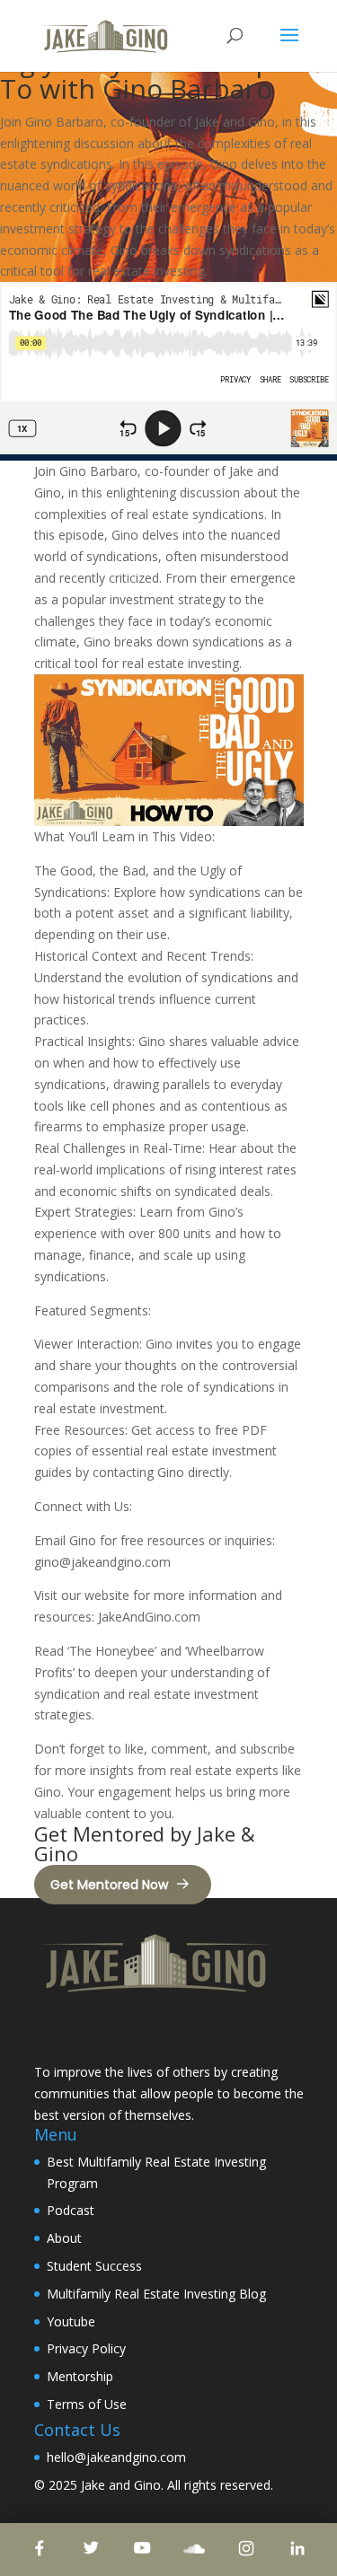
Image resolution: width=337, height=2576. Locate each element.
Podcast (71, 2210)
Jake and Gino (121, 2485)
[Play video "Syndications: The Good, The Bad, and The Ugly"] (169, 750)
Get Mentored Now (109, 1885)
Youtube (71, 2321)
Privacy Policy (86, 2348)
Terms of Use (87, 2404)
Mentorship (80, 2376)
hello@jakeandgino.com (116, 2457)
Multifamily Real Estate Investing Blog (156, 2294)
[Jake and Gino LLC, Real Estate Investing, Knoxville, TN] (102, 2031)
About (64, 2238)
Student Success (94, 2266)
